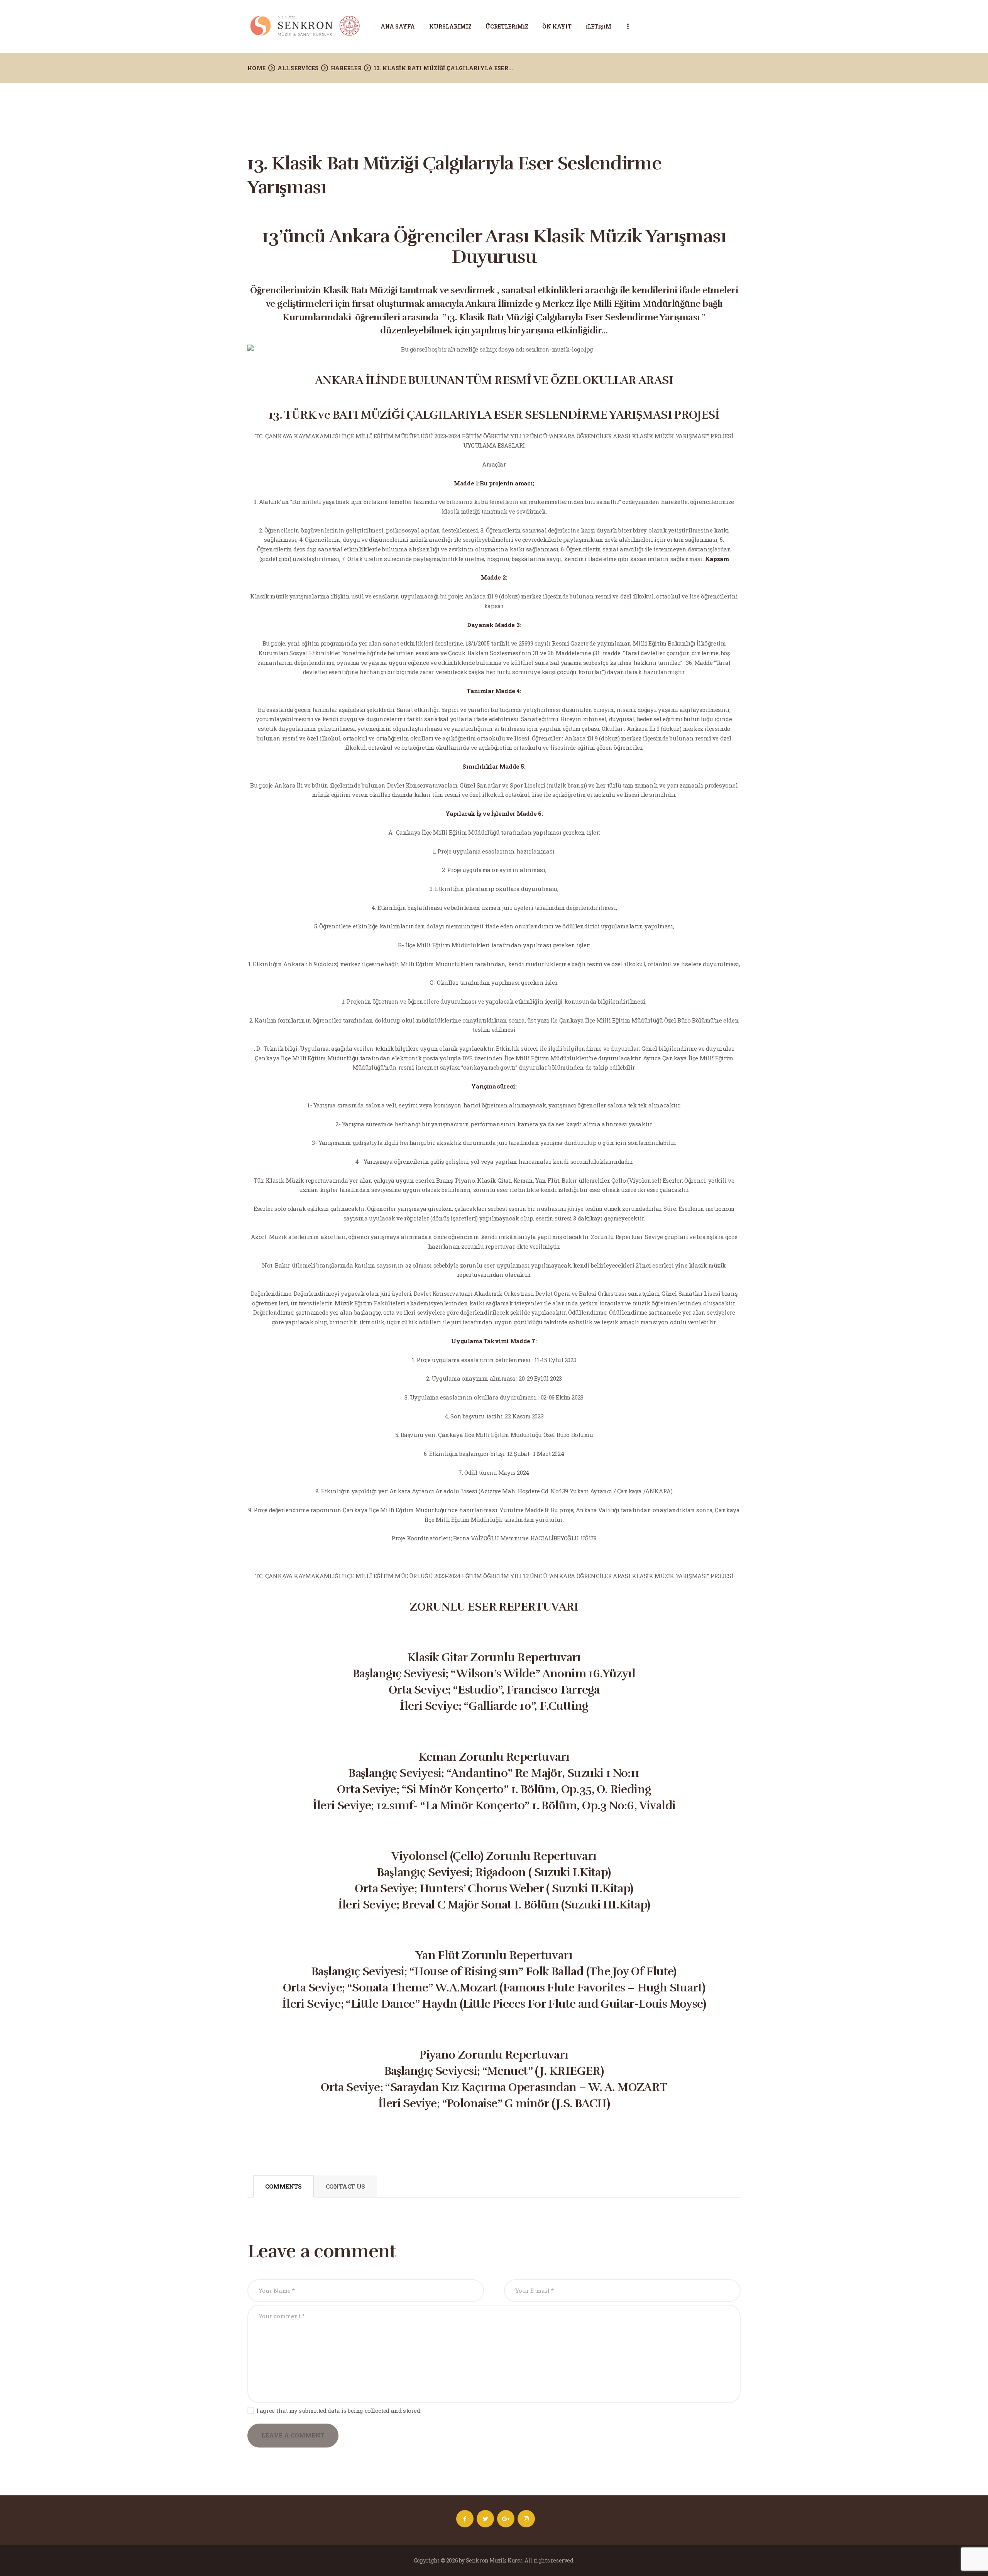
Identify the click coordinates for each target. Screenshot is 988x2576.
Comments (283, 2186)
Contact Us (345, 2186)
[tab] (283, 2187)
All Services (298, 68)
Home (256, 68)
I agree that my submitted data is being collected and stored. (339, 2410)
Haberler (346, 68)
